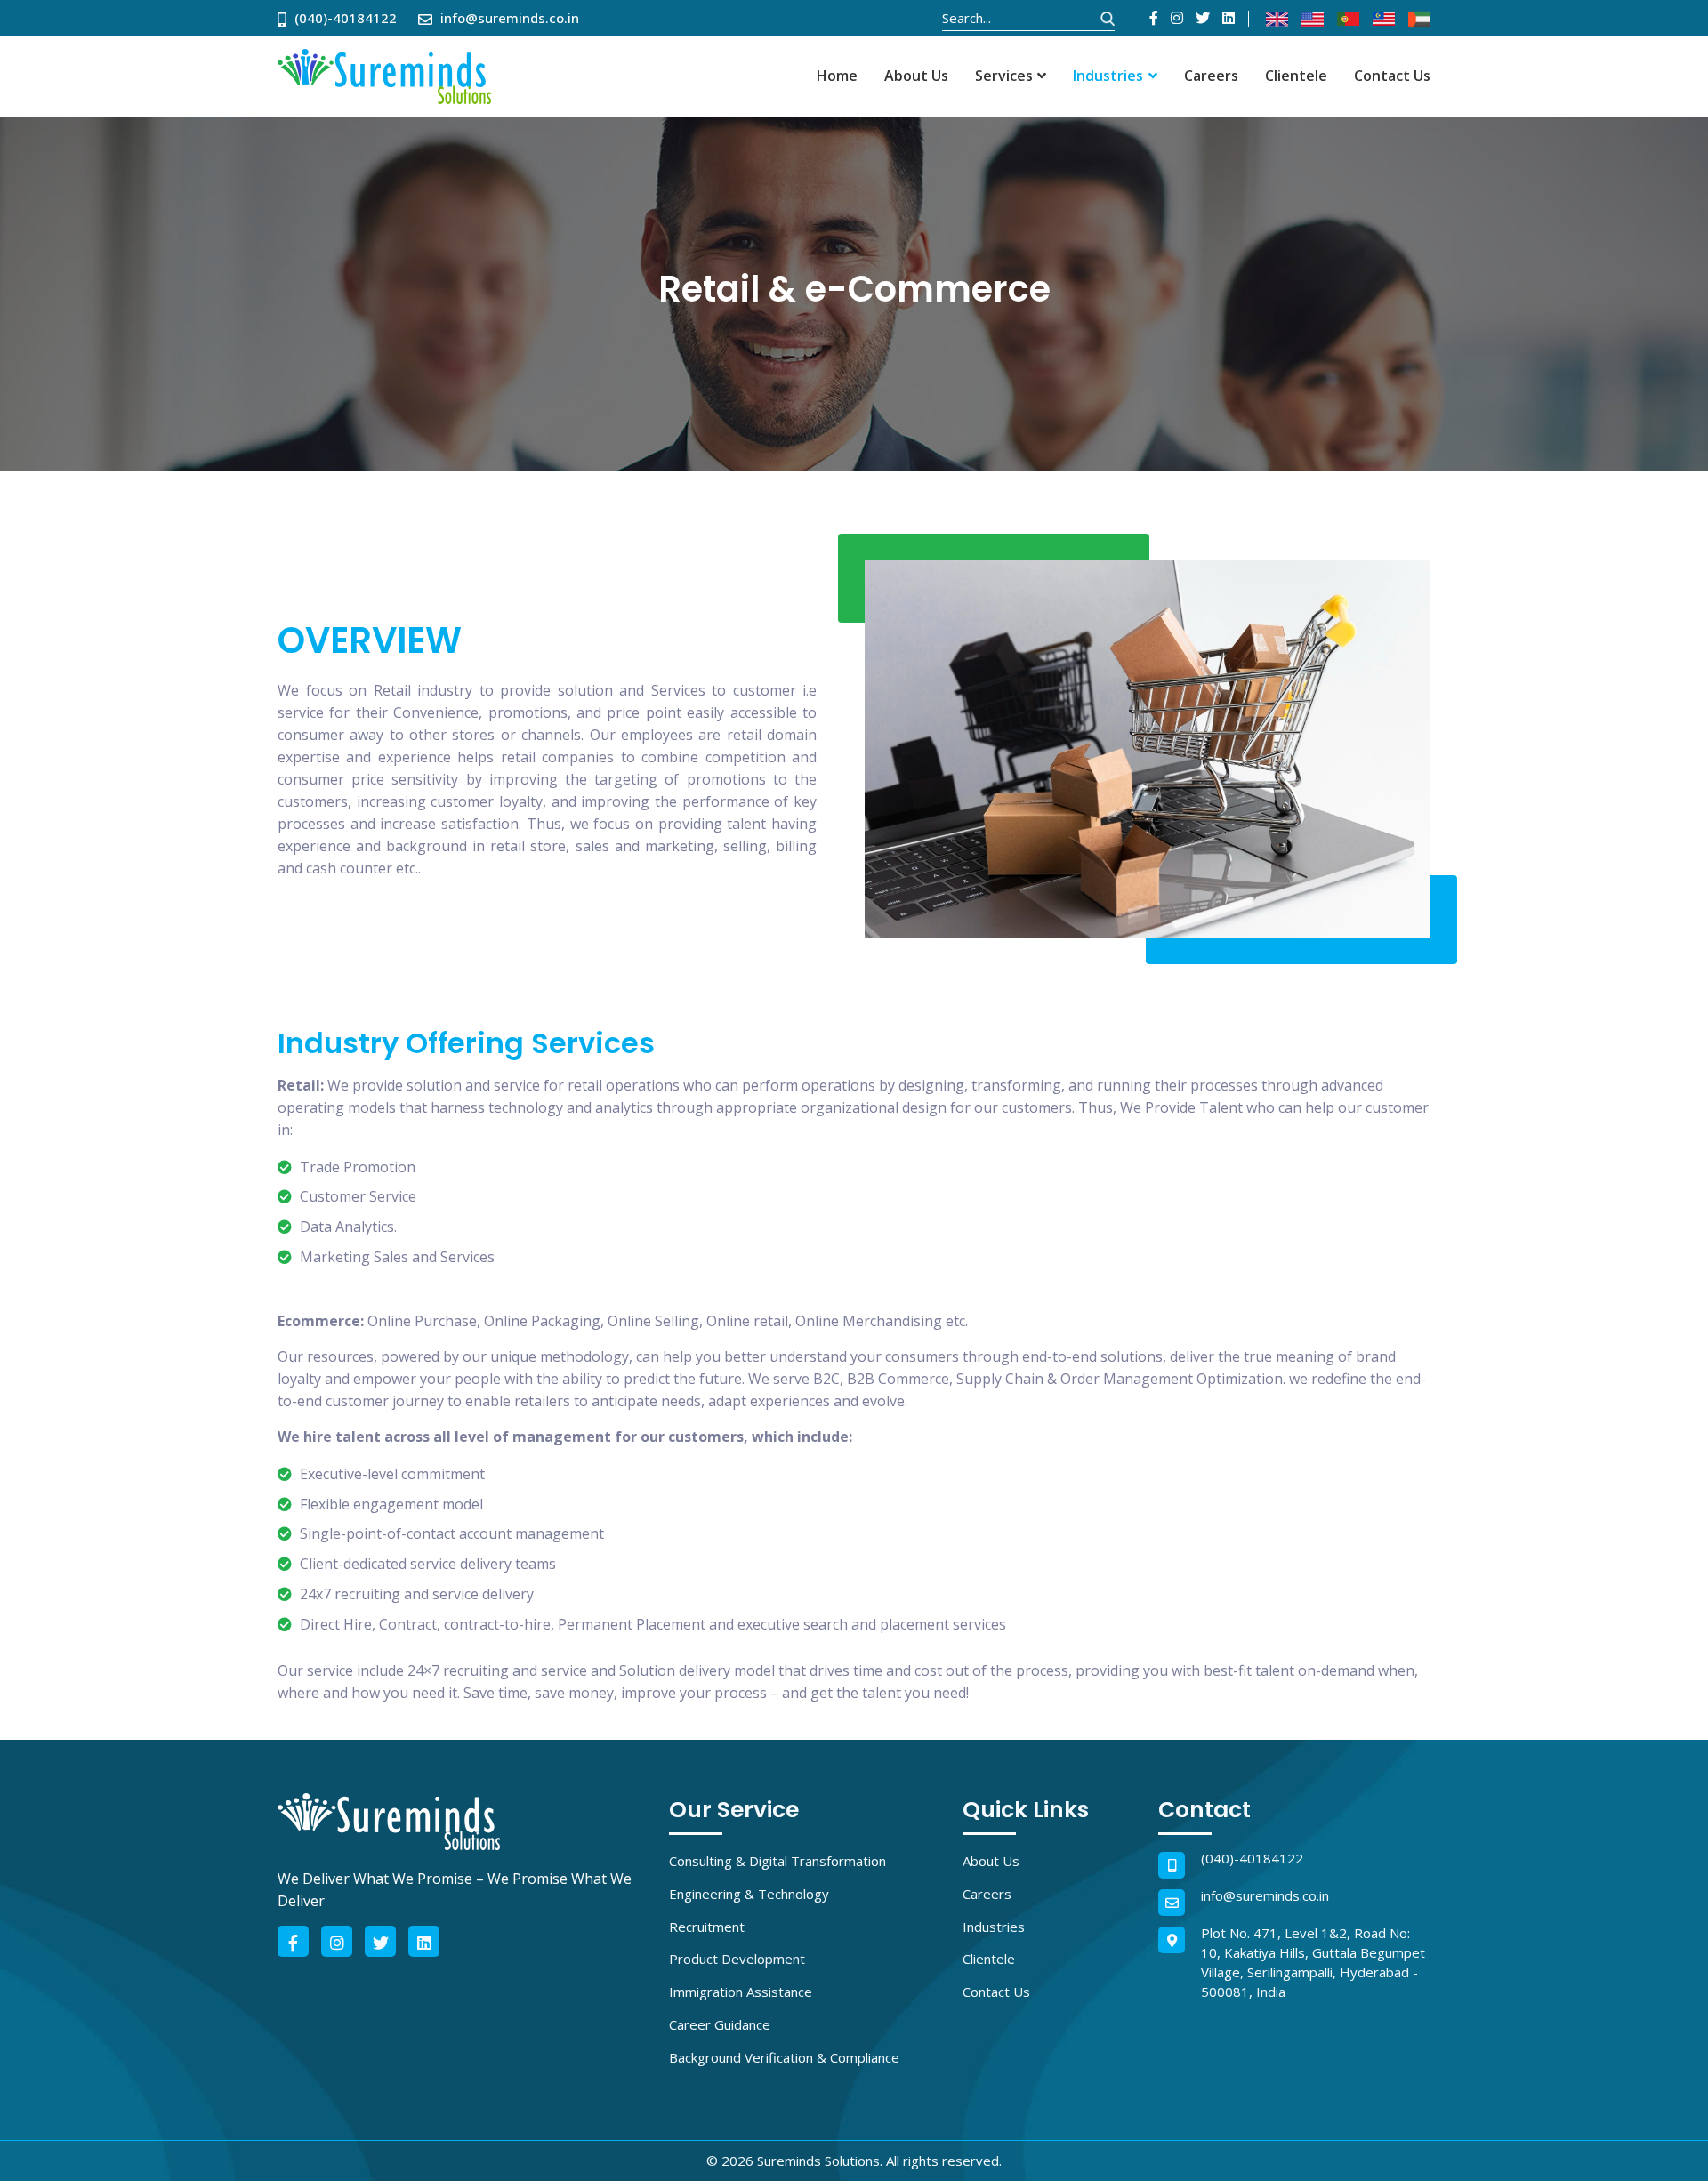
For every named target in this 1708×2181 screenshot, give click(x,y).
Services (1004, 76)
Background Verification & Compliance (784, 2057)
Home (837, 76)
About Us (916, 76)
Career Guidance (720, 2024)
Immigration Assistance (741, 1992)
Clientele (1296, 76)
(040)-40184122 (1252, 1858)
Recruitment (707, 1927)
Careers (1211, 76)
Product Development (737, 1959)
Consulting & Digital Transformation (777, 1861)
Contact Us (1392, 76)
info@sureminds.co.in (1265, 1895)
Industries (1108, 76)
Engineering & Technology (749, 1894)
